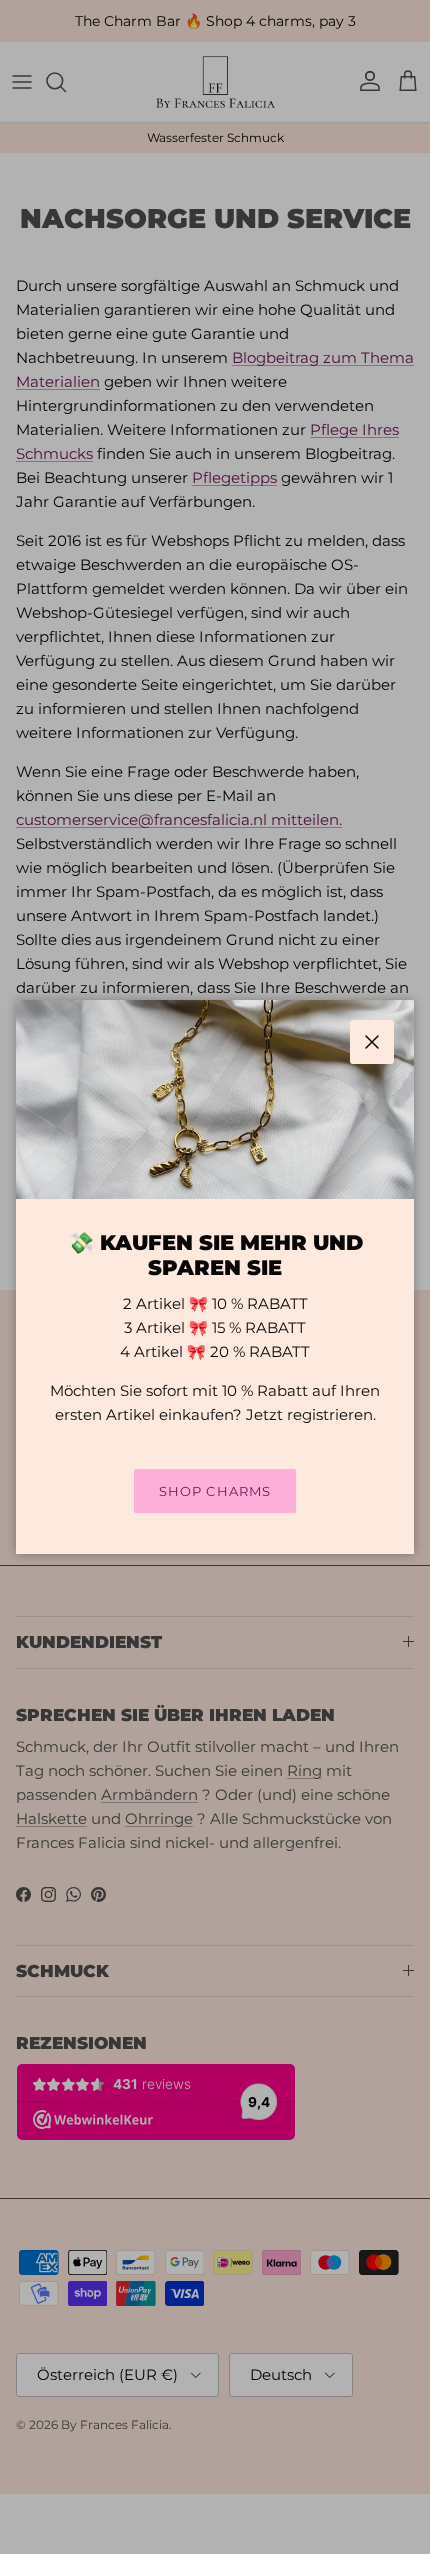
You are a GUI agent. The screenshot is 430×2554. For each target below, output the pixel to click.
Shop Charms (214, 1491)
